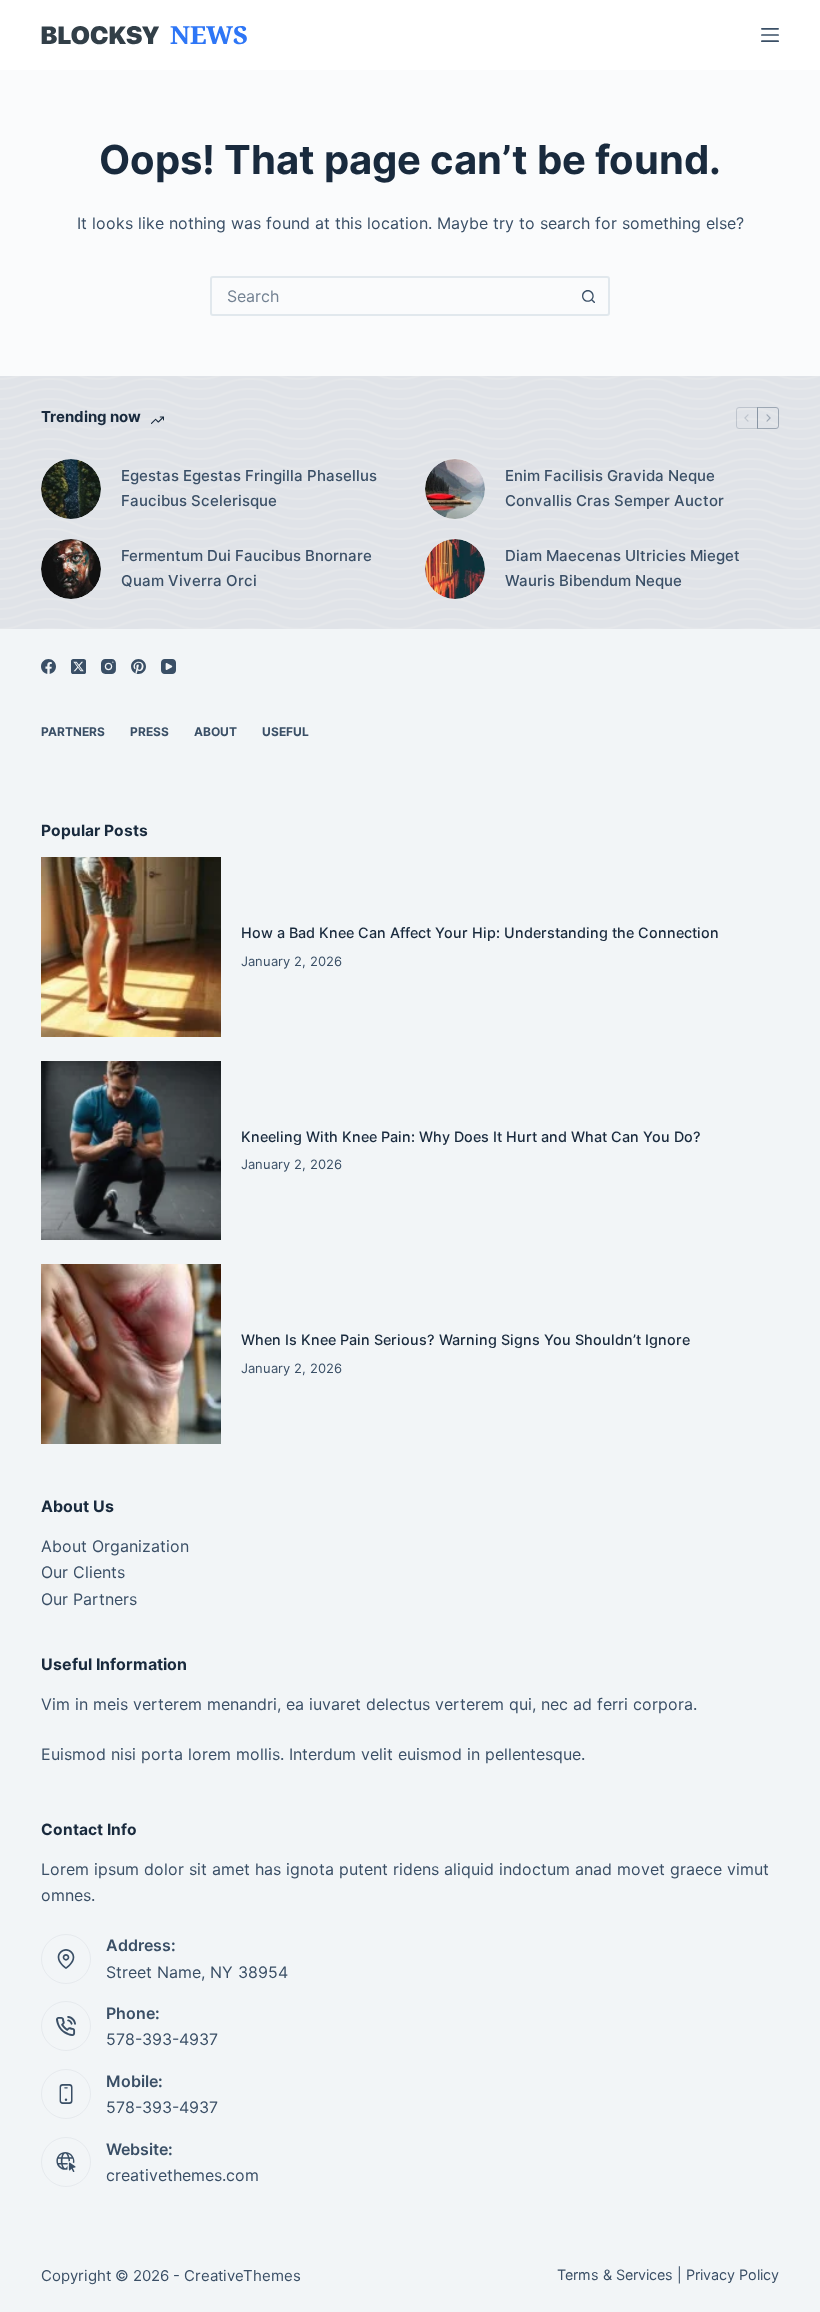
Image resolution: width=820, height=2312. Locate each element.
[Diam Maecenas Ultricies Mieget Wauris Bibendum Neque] (455, 569)
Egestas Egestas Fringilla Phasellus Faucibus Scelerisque (249, 488)
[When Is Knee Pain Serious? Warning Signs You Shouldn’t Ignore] (131, 1354)
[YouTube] (168, 666)
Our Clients (83, 1572)
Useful (285, 731)
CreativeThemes (242, 2275)
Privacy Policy (732, 2274)
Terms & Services (615, 2274)
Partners (73, 731)
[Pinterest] (138, 666)
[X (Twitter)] (78, 666)
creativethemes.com (182, 2175)
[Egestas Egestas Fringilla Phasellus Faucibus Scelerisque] (71, 489)
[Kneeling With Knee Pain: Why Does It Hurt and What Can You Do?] (131, 1151)
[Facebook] (48, 666)
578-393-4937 (162, 2039)
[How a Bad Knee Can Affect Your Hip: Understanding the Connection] (131, 947)
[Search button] (588, 296)
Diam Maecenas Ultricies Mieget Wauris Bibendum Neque (622, 568)
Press (149, 731)
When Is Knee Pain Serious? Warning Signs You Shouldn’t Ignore (465, 1339)
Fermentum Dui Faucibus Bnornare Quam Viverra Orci (246, 568)
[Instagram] (108, 666)
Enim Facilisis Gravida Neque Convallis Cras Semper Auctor (614, 488)
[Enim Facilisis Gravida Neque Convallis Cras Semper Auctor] (455, 489)
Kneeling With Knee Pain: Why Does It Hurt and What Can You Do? (471, 1136)
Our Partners (89, 1599)
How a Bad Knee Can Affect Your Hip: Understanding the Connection (480, 932)
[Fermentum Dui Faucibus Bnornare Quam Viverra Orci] (71, 569)
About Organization (115, 1546)
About (215, 731)
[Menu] (770, 35)
